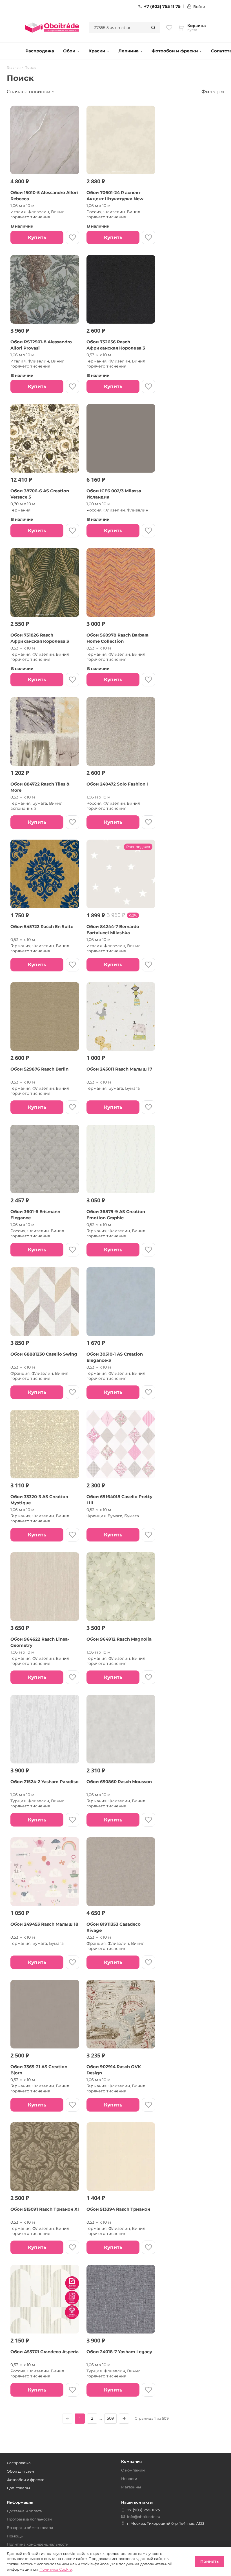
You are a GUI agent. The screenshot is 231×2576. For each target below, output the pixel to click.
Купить (37, 237)
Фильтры (213, 92)
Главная (14, 68)
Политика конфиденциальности (38, 2544)
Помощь (15, 2536)
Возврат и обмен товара (30, 2528)
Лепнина (128, 51)
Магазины (131, 2487)
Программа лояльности (29, 2519)
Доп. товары (18, 2488)
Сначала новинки (29, 92)
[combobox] (118, 28)
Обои (69, 51)
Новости (129, 2479)
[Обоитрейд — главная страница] (52, 28)
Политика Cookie (56, 2569)
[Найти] (153, 28)
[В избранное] (72, 237)
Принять (209, 2561)
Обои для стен (20, 2471)
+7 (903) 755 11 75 (162, 6)
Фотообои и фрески (175, 51)
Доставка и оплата (24, 2511)
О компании (133, 2470)
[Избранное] (169, 28)
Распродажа (40, 51)
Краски (97, 51)
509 (110, 2418)
